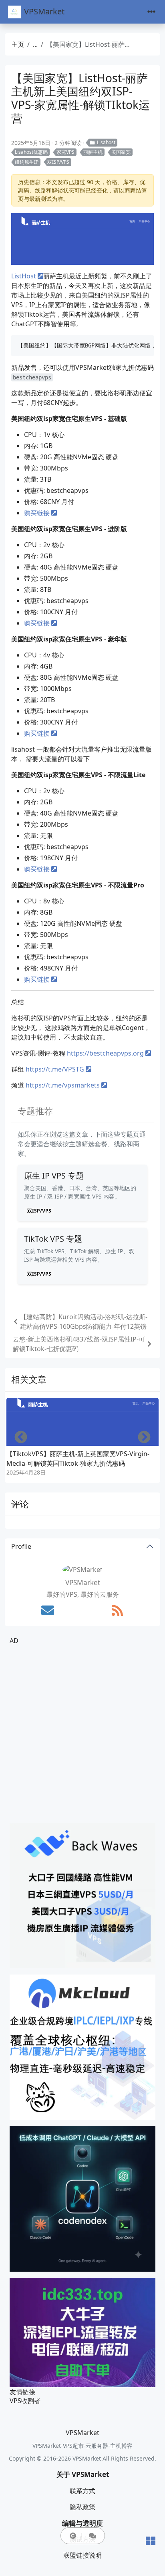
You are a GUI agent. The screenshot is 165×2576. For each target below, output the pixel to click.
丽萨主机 (93, 152)
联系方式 (82, 2491)
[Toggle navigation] (151, 12)
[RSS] (117, 1610)
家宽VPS (65, 152)
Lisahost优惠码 (31, 152)
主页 (18, 44)
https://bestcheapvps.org (105, 1053)
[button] (73, 2536)
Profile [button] (21, 1546)
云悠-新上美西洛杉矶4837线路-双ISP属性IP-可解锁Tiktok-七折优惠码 (79, 1344)
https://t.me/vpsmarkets (63, 1085)
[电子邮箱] (48, 1610)
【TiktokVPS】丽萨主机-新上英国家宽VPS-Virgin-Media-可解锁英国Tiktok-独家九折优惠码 (78, 1459)
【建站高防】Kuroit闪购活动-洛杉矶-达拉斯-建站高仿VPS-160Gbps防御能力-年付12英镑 (84, 1322)
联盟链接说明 (82, 2555)
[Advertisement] (82, 1734)
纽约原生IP (27, 162)
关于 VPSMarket (83, 2474)
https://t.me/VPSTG (55, 1069)
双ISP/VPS (58, 162)
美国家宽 (121, 152)
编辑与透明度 (82, 2523)
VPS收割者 (25, 2401)
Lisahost (106, 142)
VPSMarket (44, 11)
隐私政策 (82, 2507)
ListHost (24, 276)
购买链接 (37, 513)
